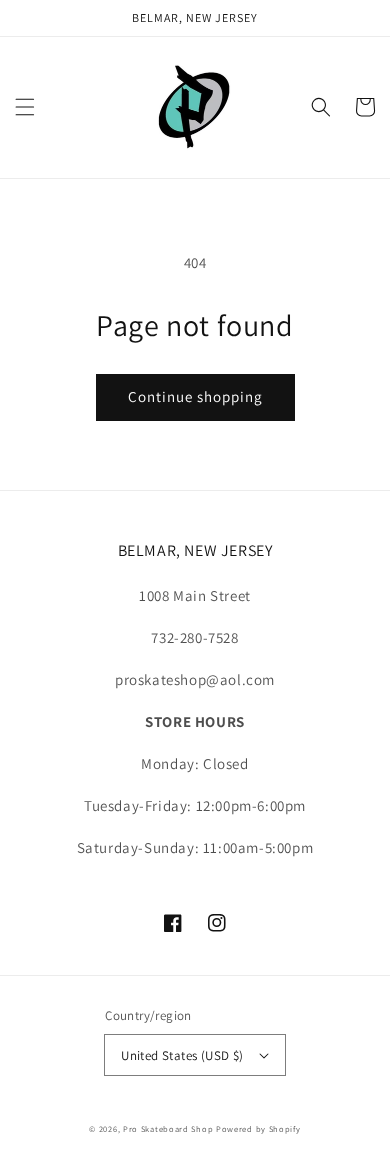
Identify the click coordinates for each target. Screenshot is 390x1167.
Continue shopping (195, 396)
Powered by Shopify (258, 1128)
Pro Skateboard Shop (168, 1128)
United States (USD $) (182, 1055)
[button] (25, 107)
